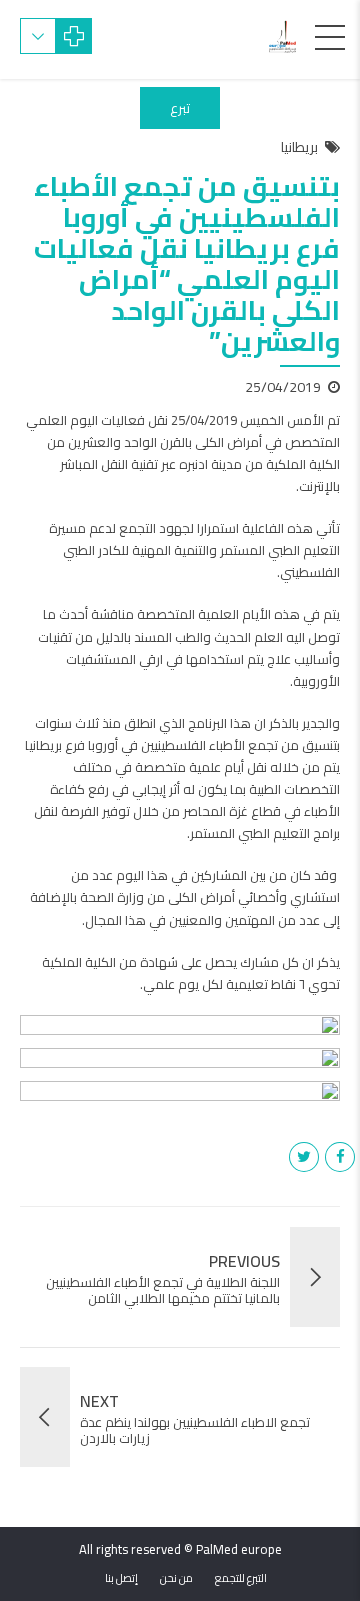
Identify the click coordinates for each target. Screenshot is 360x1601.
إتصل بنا (121, 1578)
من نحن (176, 1578)
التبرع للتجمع (241, 1578)
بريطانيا (299, 148)
